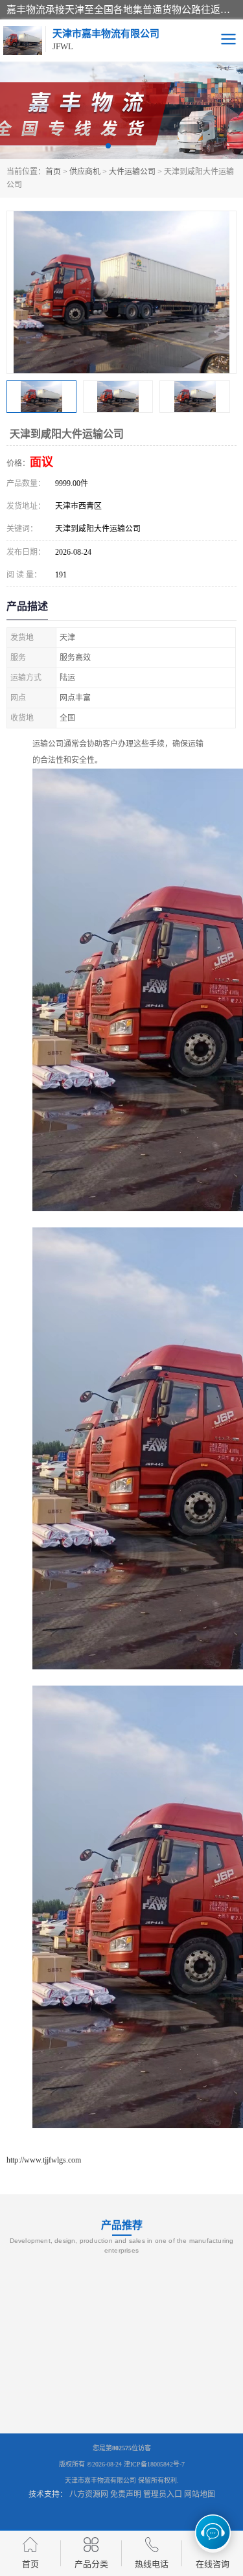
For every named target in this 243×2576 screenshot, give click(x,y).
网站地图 (200, 2494)
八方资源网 (89, 2494)
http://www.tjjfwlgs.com (44, 2160)
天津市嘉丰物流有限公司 (100, 2480)
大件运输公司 (132, 172)
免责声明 (126, 2494)
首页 (53, 172)
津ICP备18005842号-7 (154, 2464)
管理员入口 (163, 2494)
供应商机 (85, 172)
